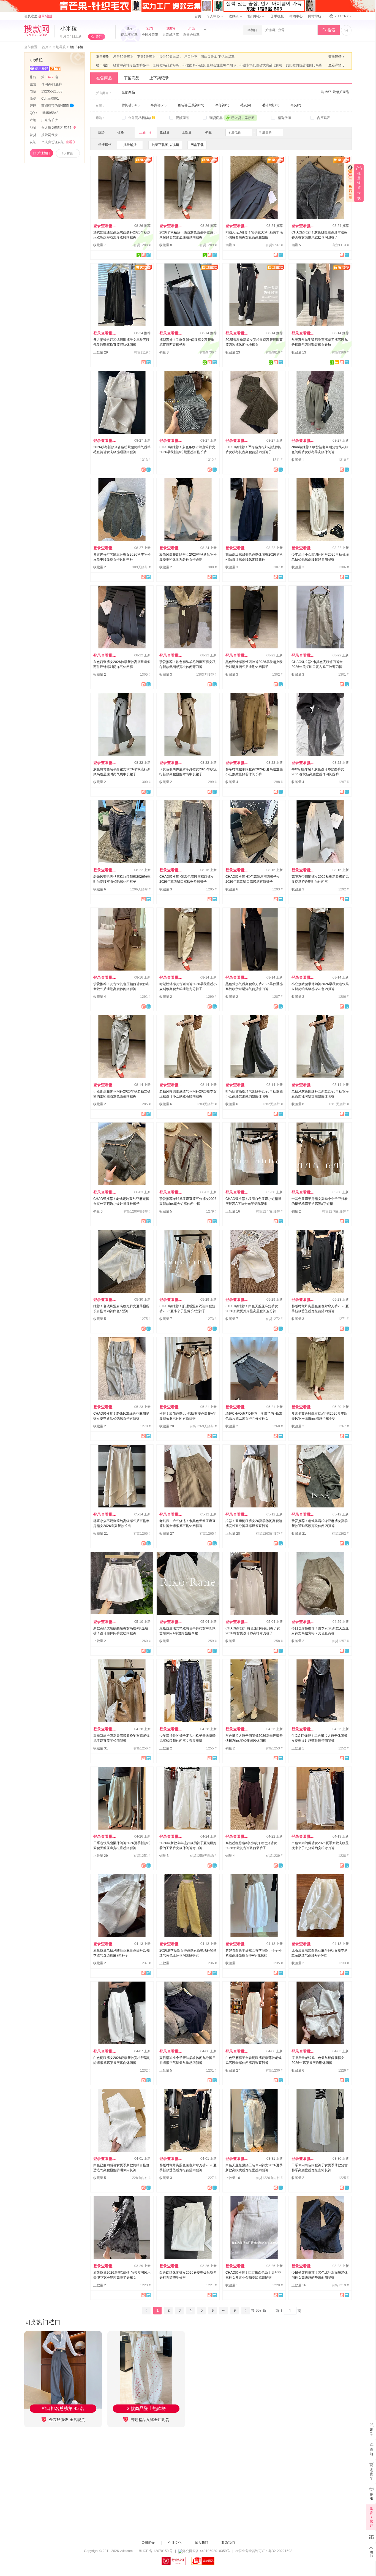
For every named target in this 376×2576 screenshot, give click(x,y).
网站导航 (315, 16)
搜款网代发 (50, 135)
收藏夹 (234, 16)
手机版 (277, 16)
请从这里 (38, 16)
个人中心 (214, 16)
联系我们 (228, 2543)
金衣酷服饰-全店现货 (66, 2420)
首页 (198, 16)
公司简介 (148, 2543)
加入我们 (201, 2543)
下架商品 (132, 78)
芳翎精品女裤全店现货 (149, 2420)
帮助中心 (296, 16)
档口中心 (254, 16)
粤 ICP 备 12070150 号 (156, 2551)
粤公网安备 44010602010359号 (206, 2551)
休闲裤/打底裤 (52, 84)
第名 (50, 77)
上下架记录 (159, 78)
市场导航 (59, 47)
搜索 (329, 30)
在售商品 (104, 78)
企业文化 (175, 2543)
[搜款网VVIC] (37, 31)
